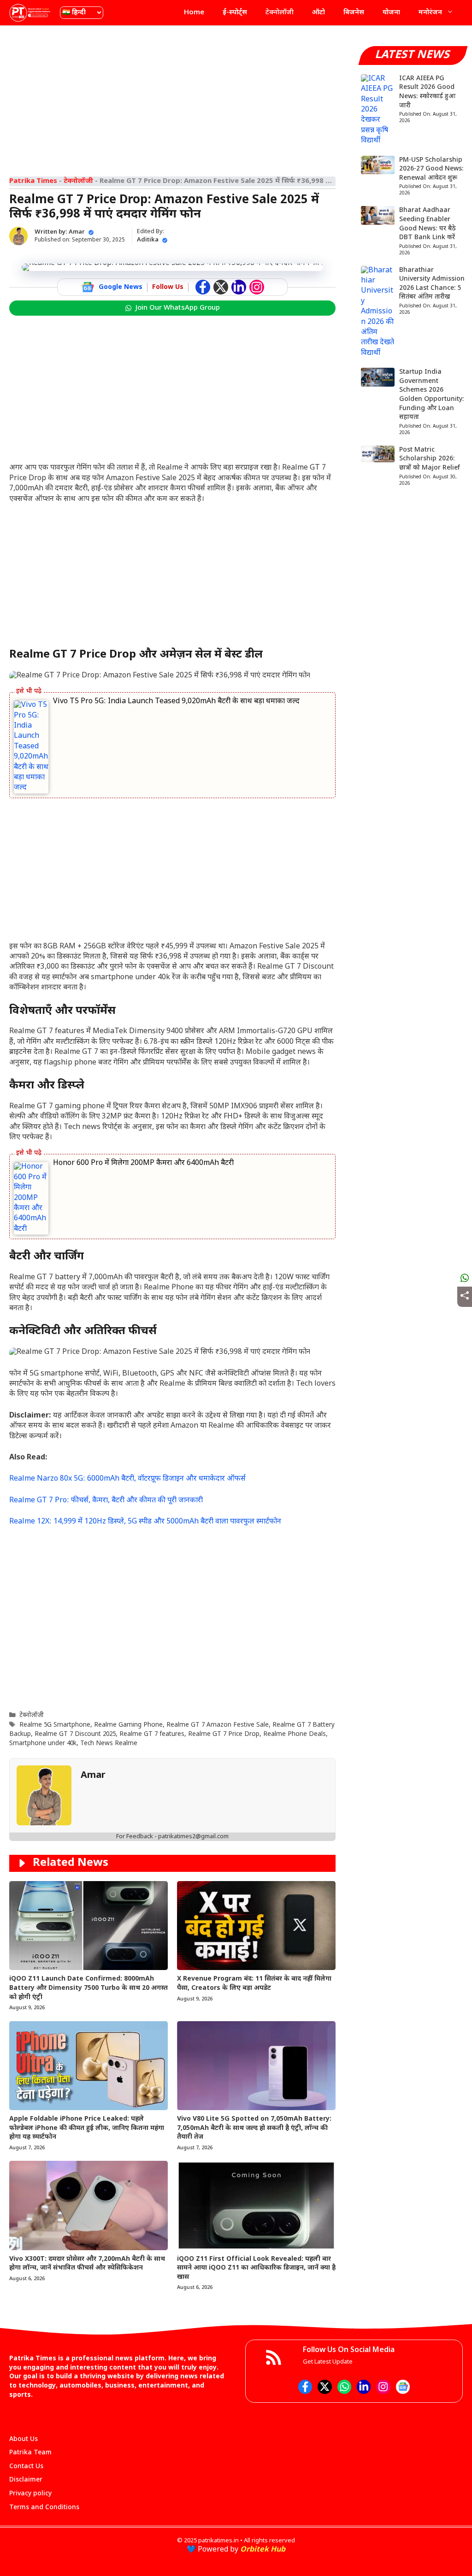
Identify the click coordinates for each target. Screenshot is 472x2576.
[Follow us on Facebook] (203, 287)
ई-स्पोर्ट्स (235, 13)
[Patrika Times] (30, 13)
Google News (121, 287)
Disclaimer (26, 2480)
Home (194, 13)
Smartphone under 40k (43, 1744)
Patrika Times (33, 181)
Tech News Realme (109, 1744)
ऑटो (319, 13)
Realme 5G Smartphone (55, 1725)
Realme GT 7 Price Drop (224, 1735)
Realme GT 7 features (152, 1735)
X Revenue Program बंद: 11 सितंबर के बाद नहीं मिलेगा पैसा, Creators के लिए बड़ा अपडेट (254, 1984)
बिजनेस (354, 13)
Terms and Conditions (44, 2508)
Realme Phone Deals (295, 1735)
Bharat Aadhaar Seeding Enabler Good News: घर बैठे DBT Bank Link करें (428, 224)
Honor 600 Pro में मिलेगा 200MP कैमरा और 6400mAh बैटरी (143, 1163)
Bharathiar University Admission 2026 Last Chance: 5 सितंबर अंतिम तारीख (432, 284)
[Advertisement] (172, 99)
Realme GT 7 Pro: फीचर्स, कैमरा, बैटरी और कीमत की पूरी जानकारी (106, 1501)
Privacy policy (30, 2494)
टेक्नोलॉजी (280, 13)
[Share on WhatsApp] (465, 1278)
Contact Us (26, 2467)
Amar (77, 232)
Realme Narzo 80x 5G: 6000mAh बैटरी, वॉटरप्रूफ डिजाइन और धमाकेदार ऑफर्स (127, 1479)
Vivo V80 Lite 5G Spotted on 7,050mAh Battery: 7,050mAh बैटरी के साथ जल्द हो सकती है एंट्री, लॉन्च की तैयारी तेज (254, 2128)
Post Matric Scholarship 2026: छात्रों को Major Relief (430, 459)
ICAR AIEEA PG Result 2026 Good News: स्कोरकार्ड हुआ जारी (427, 92)
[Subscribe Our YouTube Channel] (257, 287)
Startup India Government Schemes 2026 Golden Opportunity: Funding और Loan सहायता (432, 395)
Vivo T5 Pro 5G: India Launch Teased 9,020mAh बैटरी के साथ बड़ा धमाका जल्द (176, 702)
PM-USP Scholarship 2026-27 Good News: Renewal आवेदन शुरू (431, 169)
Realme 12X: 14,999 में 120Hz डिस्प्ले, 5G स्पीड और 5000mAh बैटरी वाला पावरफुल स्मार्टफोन (145, 1522)
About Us (24, 2439)
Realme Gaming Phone (128, 1725)
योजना (391, 13)
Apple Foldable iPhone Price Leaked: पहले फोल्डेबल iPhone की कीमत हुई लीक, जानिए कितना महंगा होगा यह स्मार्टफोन (87, 2128)
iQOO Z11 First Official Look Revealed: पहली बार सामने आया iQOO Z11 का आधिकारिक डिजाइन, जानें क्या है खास (256, 2268)
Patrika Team (30, 2453)
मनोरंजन (430, 13)
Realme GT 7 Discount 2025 (75, 1735)
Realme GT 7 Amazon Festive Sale (218, 1725)
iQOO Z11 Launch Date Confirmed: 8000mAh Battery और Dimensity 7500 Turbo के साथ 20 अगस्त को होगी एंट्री (88, 1988)
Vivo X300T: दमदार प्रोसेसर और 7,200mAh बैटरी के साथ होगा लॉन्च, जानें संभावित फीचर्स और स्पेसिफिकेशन (87, 2264)
